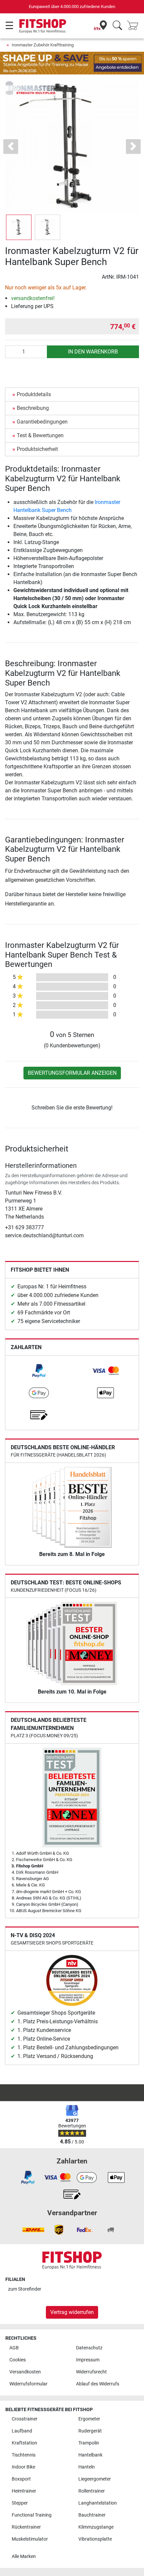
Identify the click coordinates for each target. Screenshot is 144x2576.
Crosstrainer (25, 2419)
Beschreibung (33, 408)
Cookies (18, 2360)
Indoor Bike (23, 2467)
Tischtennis (24, 2455)
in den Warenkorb (93, 352)
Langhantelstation (98, 2503)
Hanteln (87, 2467)
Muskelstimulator (30, 2539)
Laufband (22, 2431)
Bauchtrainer (92, 2515)
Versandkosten (25, 2372)
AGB (14, 2348)
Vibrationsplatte (95, 2539)
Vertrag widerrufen (72, 2312)
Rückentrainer (26, 2527)
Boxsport (21, 2479)
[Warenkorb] (135, 26)
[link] (39, 1371)
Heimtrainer (24, 2491)
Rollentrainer (92, 2491)
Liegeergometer (95, 2479)
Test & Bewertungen (40, 435)
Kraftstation (24, 2443)
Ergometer (89, 2419)
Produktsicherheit (37, 449)
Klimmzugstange (96, 2527)
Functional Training (32, 2515)
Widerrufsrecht (91, 2372)
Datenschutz (89, 2348)
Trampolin (89, 2443)
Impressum (88, 2360)
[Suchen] (117, 26)
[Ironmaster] (30, 88)
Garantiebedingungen (42, 422)
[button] (19, 227)
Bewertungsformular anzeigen (72, 1073)
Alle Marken (24, 2556)
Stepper (20, 2503)
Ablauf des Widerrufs (98, 2384)
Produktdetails (34, 394)
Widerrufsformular (28, 2384)
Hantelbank (90, 2455)
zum (25, 2289)
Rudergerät (90, 2431)
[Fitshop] (43, 26)
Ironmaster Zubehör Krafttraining (43, 45)
